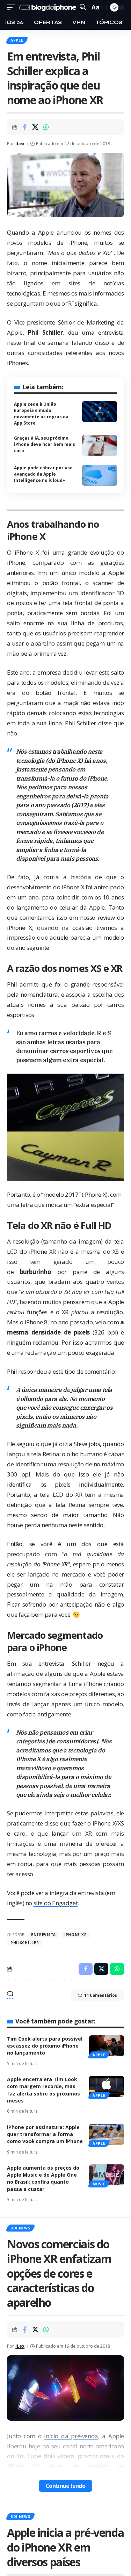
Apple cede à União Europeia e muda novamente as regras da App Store (41, 414)
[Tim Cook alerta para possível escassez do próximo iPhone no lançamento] (107, 2046)
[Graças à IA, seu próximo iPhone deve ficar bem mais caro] (100, 446)
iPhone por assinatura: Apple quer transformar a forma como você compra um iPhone (45, 2134)
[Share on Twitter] (35, 127)
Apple (17, 40)
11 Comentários (101, 1995)
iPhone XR (75, 1935)
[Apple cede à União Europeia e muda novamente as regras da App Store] (100, 412)
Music (99, 2184)
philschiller (25, 1943)
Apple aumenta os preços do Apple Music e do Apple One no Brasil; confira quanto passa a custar (43, 2178)
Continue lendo (66, 2486)
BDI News (20, 2228)
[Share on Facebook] (24, 127)
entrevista (43, 1935)
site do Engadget (56, 1903)
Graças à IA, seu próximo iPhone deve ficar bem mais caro (45, 444)
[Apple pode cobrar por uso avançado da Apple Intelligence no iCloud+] (100, 475)
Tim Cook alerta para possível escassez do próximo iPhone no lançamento (45, 2046)
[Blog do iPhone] (48, 8)
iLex (20, 144)
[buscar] (83, 7)
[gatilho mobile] (13, 8)
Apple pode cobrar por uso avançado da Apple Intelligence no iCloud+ (43, 474)
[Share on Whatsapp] (46, 127)
